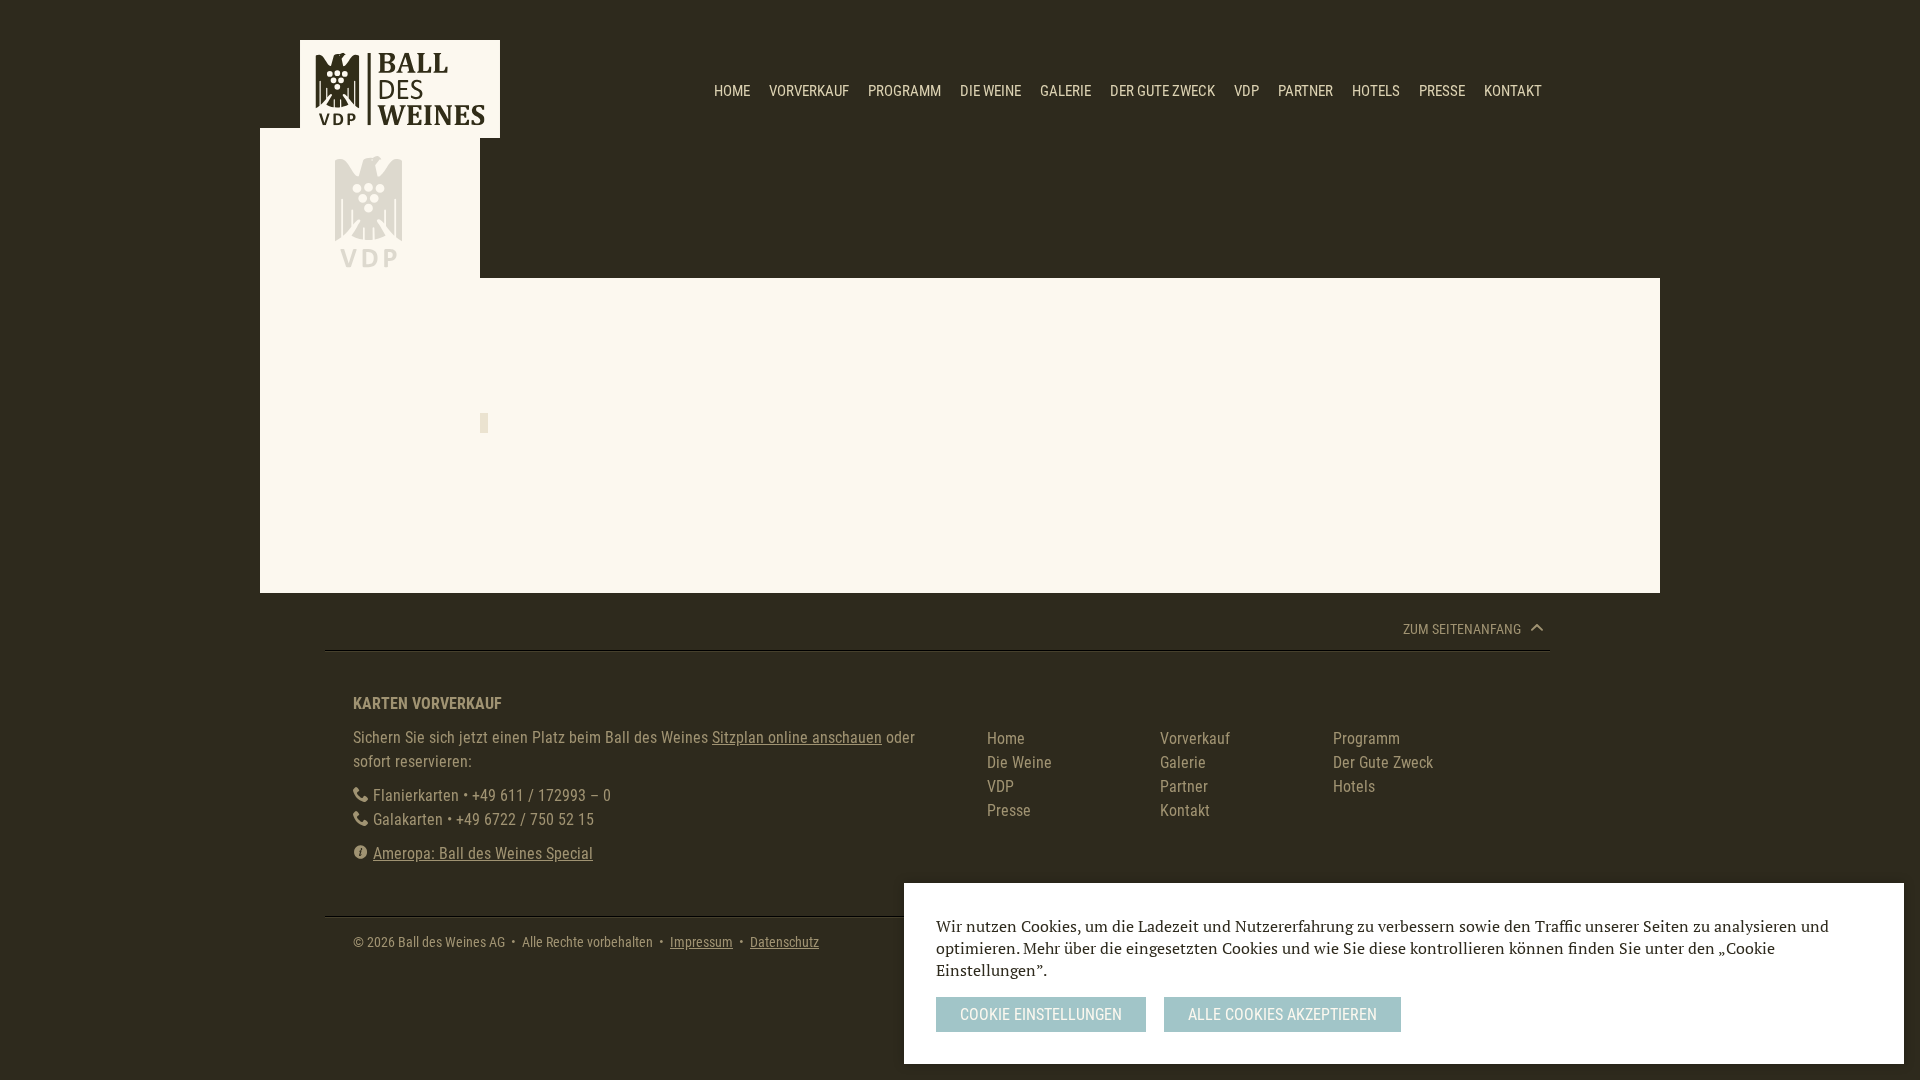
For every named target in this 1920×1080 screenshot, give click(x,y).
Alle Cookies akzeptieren (1282, 1014)
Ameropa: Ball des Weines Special (483, 853)
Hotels (1376, 91)
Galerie (1065, 91)
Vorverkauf (809, 91)
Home (732, 91)
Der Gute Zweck (1162, 91)
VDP (1246, 91)
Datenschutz (784, 942)
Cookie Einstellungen (1041, 1014)
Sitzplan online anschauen (797, 737)
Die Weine (990, 91)
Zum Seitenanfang (1463, 629)
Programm (904, 91)
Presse (1442, 91)
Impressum (701, 942)
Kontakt (1513, 91)
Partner (1305, 91)
